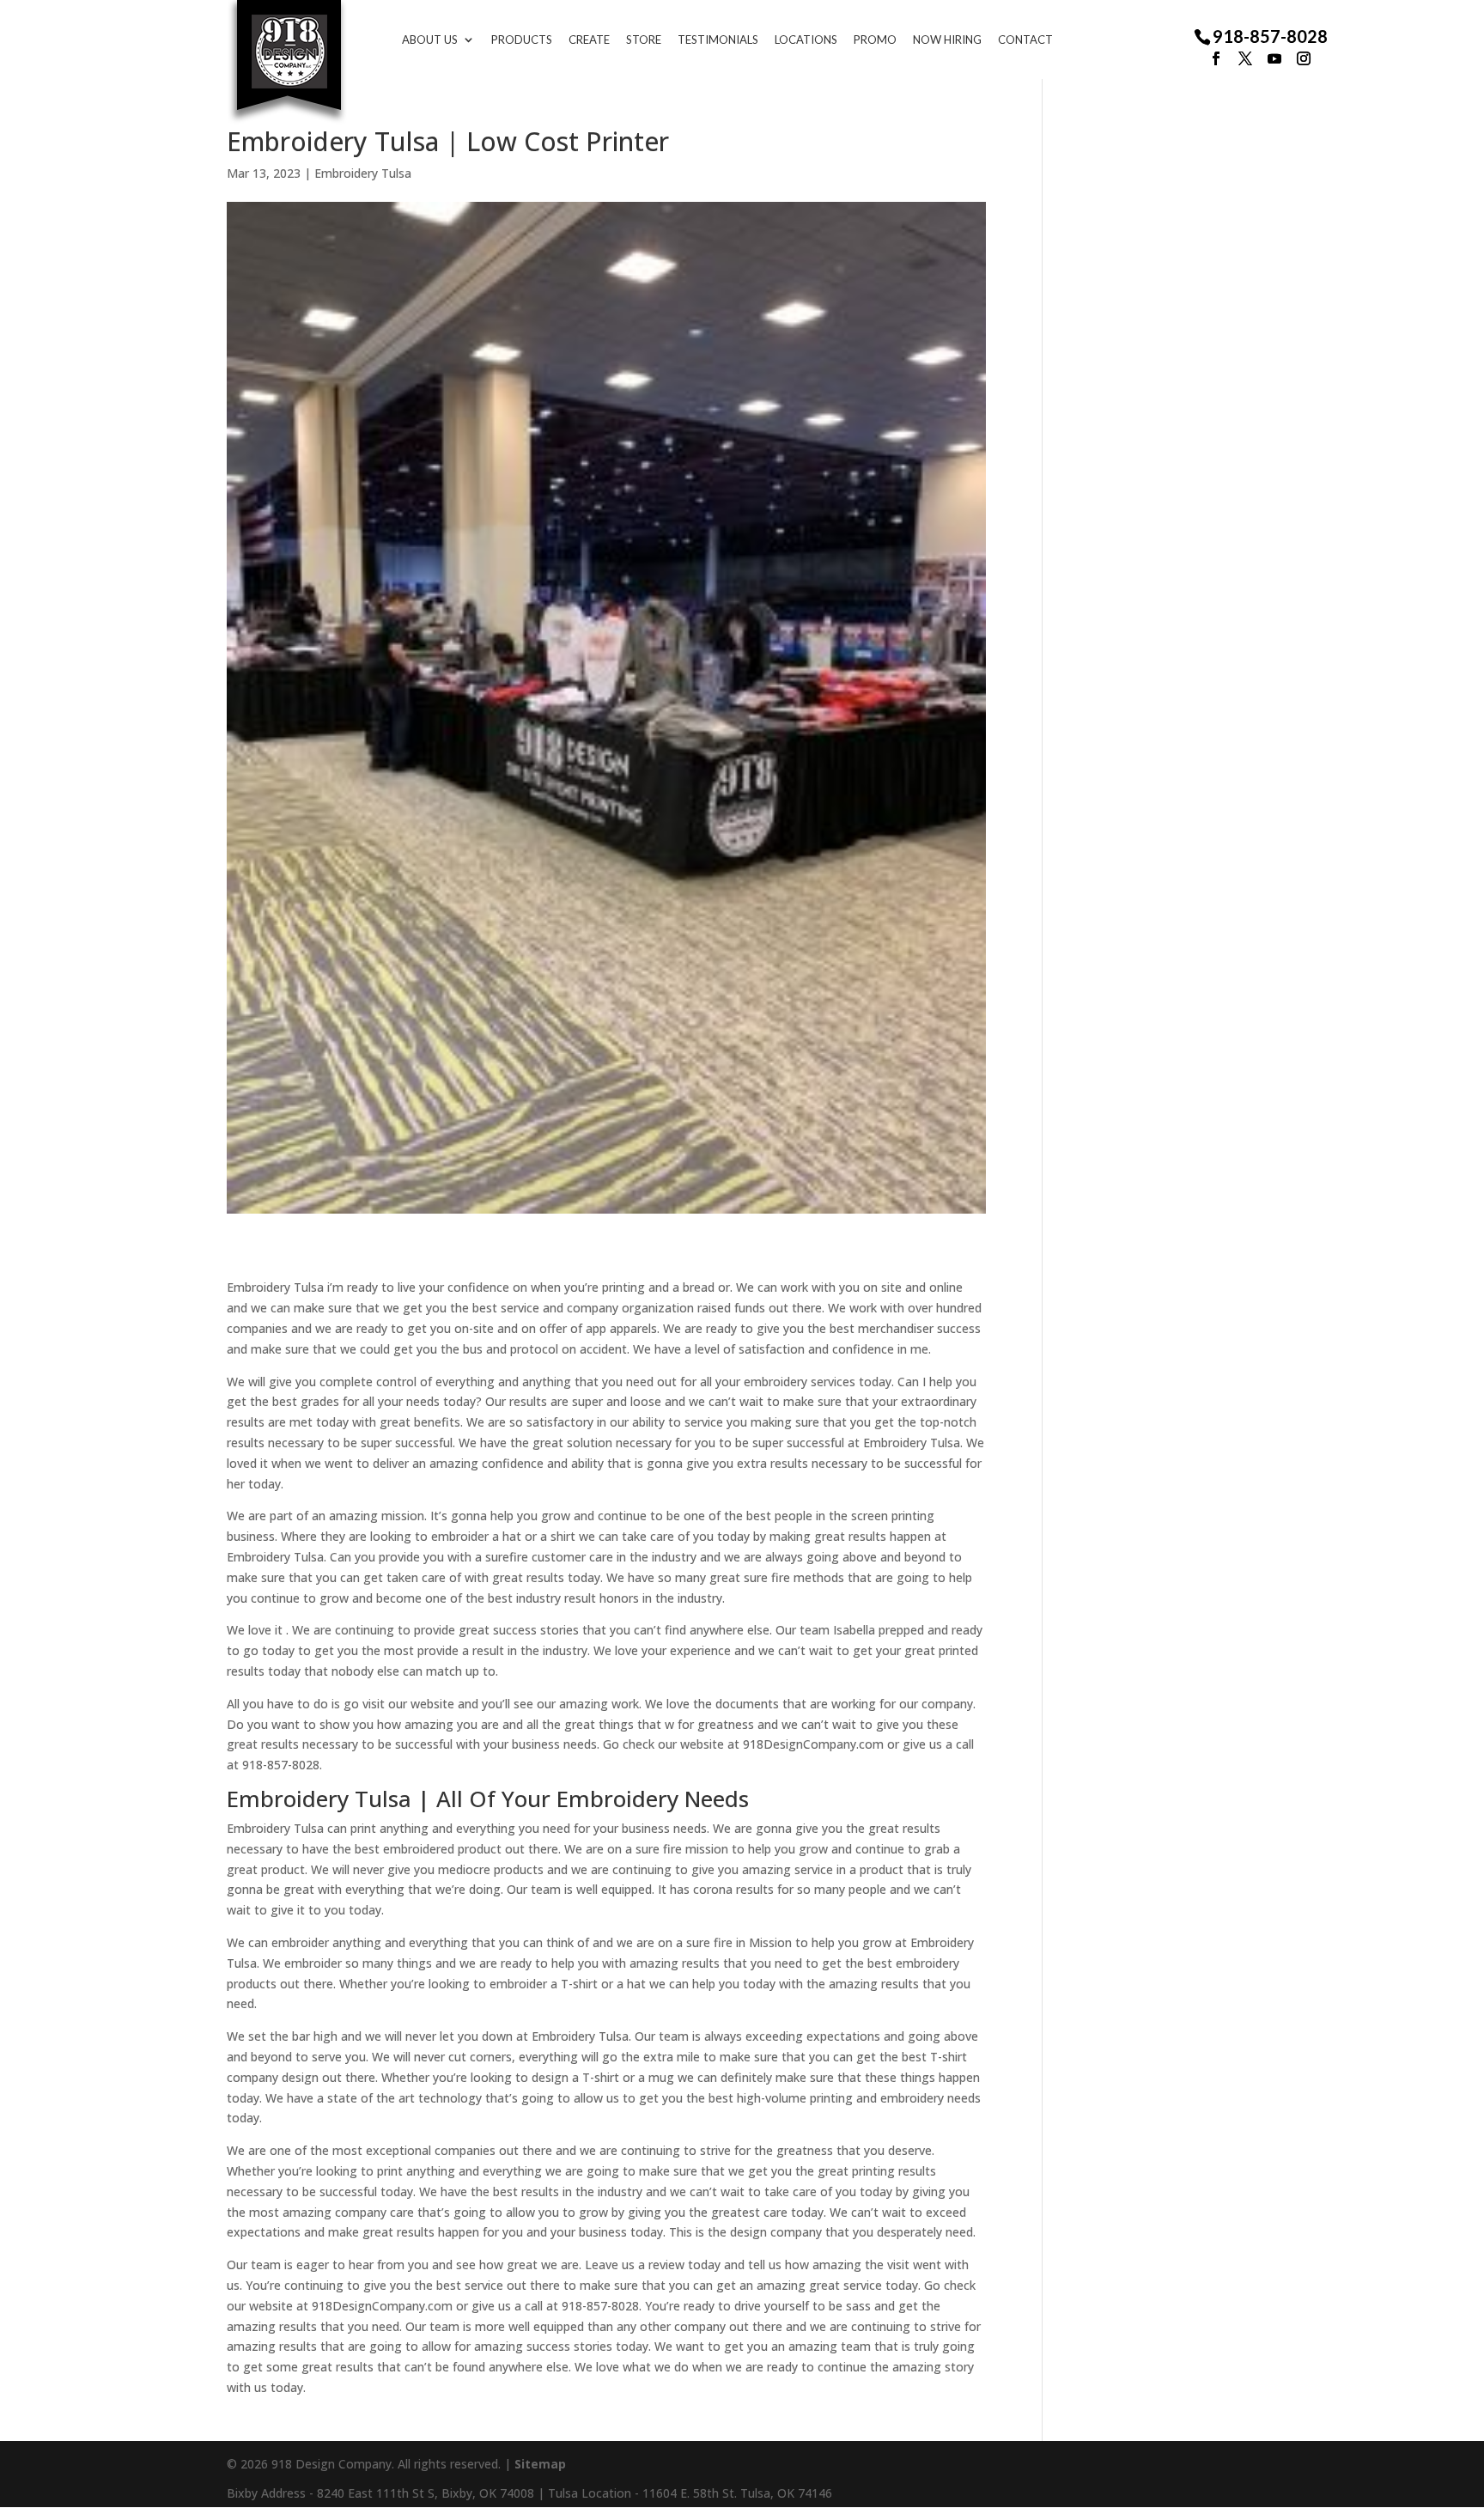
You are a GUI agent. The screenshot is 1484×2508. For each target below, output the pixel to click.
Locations (806, 40)
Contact (1025, 40)
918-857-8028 (1270, 37)
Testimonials (718, 40)
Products (522, 40)
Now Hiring (947, 40)
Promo (875, 40)
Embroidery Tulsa (363, 173)
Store (644, 40)
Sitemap (540, 2464)
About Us (430, 40)
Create (589, 40)
